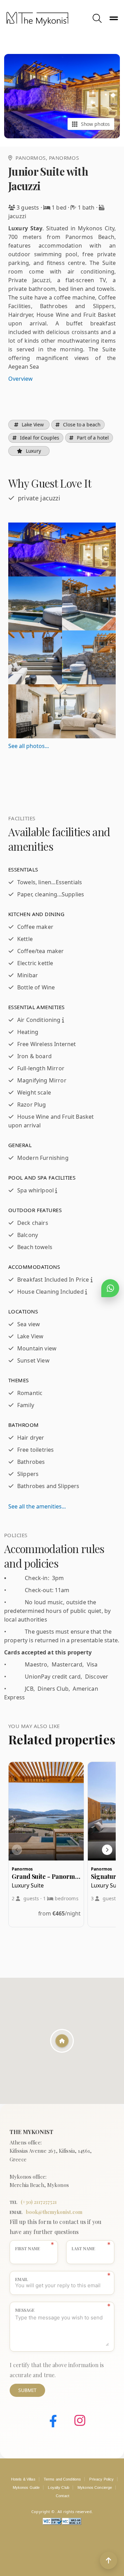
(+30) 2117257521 (39, 2202)
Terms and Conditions (63, 2479)
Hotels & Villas (23, 2479)
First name (28, 2249)
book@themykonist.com (54, 2212)
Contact (63, 2496)
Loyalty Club (59, 2487)
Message (25, 2310)
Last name (83, 2249)
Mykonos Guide (26, 2487)
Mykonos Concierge (95, 2487)
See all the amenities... (37, 1506)
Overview (20, 379)
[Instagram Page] (75, 2422)
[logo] (48, 19)
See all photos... (29, 746)
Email (22, 2279)
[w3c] (52, 2523)
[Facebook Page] (48, 2422)
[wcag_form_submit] (72, 2523)
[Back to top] (108, 2560)
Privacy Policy (101, 2479)
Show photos (95, 124)
